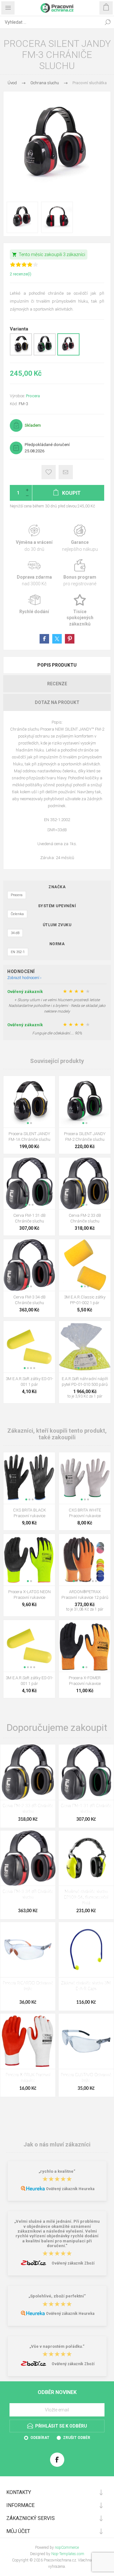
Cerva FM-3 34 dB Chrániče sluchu (29, 1300)
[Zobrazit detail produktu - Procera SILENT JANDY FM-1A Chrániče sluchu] (21, 354)
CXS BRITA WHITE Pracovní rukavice (85, 1513)
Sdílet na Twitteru (57, 639)
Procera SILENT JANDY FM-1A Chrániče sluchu (29, 1137)
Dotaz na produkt (57, 702)
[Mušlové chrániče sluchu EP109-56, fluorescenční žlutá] (86, 1858)
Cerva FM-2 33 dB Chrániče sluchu (85, 1218)
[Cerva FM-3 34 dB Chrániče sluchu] (28, 1858)
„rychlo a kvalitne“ (57, 2171)
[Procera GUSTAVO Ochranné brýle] (86, 2041)
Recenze (57, 684)
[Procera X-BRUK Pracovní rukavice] (28, 2041)
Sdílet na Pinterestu (70, 639)
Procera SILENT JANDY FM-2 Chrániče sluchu (85, 1137)
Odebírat (40, 2438)
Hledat (108, 22)
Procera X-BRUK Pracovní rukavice (28, 2078)
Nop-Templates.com (68, 2554)
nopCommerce (67, 2548)
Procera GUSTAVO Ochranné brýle (86, 2078)
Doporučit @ (66, 472)
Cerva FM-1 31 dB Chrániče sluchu (29, 1218)
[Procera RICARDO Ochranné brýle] (28, 1950)
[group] (29, 1102)
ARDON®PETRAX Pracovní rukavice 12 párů (85, 1595)
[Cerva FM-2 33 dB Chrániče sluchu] (28, 1772)
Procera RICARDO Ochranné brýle (28, 1986)
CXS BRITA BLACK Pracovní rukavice (29, 1513)
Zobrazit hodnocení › (24, 978)
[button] (28, 1123)
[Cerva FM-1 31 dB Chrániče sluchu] (86, 1772)
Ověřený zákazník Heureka (70, 2189)
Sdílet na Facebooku (44, 639)
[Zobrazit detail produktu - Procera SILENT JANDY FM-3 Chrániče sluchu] (68, 354)
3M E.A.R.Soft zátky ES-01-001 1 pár (29, 1382)
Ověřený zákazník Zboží (73, 2263)
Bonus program (80, 573)
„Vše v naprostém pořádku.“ (57, 2346)
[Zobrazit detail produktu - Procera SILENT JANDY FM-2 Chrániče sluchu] (45, 354)
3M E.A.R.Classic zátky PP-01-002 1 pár (85, 1300)
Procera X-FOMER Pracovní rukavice (85, 1681)
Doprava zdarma (34, 573)
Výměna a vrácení (34, 538)
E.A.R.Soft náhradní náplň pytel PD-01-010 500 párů (85, 1382)
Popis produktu (57, 665)
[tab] (57, 665)
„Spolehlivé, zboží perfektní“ (57, 2296)
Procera (33, 396)
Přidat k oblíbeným (49, 472)
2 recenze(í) (21, 274)
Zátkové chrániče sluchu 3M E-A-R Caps (86, 1986)
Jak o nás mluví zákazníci (57, 2144)
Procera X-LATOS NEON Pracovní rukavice (29, 1595)
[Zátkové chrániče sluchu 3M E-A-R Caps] (86, 1950)
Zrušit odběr (77, 2438)
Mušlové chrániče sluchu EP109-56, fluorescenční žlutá (86, 1897)
